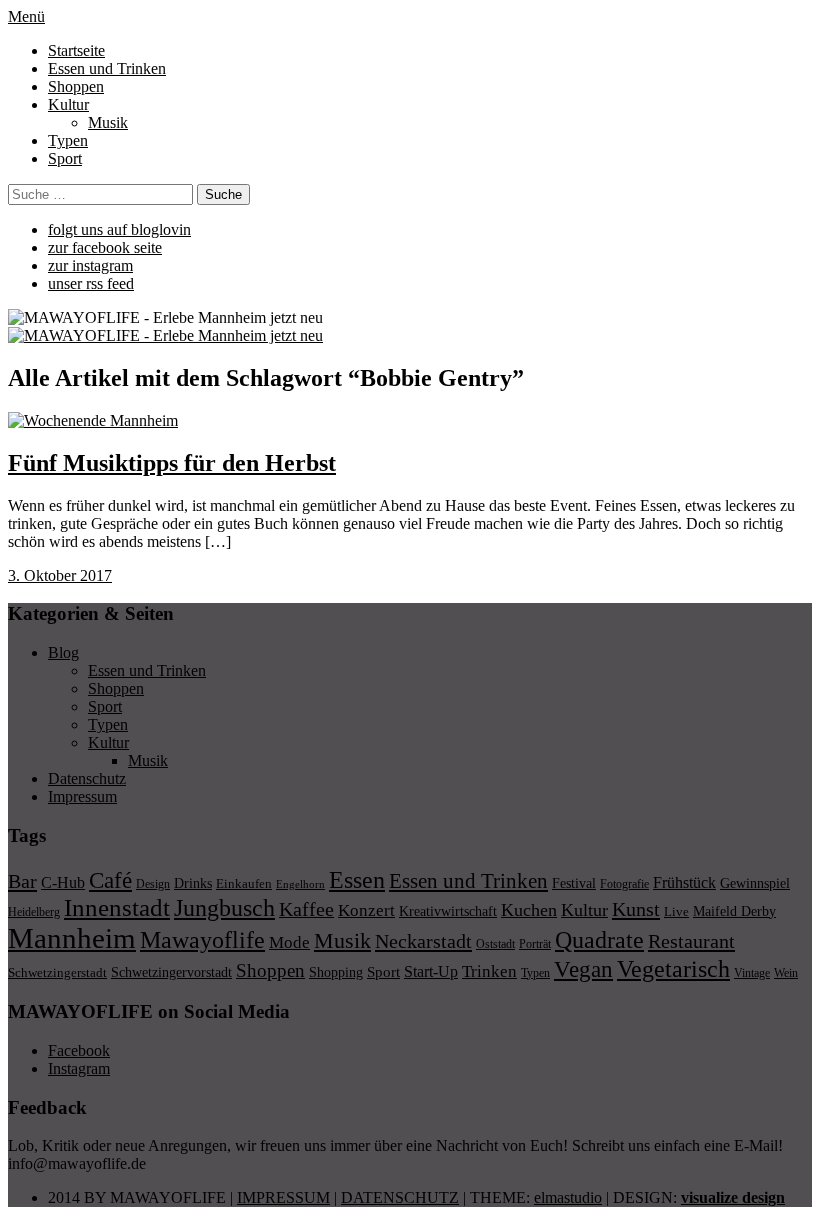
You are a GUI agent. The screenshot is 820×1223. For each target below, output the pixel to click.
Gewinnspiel (755, 883)
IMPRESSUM (283, 1197)
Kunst (636, 909)
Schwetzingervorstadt (171, 972)
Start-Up (431, 971)
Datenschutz (87, 778)
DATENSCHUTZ (400, 1197)
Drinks (193, 883)
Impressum (82, 796)
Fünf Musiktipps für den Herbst (172, 463)
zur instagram (90, 265)
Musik (108, 122)
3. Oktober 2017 (60, 575)
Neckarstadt (423, 941)
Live (676, 911)
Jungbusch (224, 907)
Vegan (583, 969)
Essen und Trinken (107, 68)
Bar (22, 881)
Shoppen (76, 86)
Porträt (535, 944)
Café (110, 880)
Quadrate (599, 940)
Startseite (76, 50)
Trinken (489, 971)
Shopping (336, 972)
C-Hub (63, 882)
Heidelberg (34, 912)
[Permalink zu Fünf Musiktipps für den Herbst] (93, 420)
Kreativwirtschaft (448, 911)
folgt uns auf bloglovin (119, 229)
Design (153, 884)
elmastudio (568, 1197)
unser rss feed (91, 283)
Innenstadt (117, 907)
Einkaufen (244, 883)
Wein (786, 973)
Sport (65, 158)
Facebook (79, 1050)
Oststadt (495, 944)
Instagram (79, 1068)
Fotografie (624, 884)
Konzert (366, 910)
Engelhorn (300, 884)
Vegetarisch (673, 968)
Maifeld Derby (734, 911)
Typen (68, 140)
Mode (289, 942)
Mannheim (72, 938)
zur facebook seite (105, 247)
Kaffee (306, 909)
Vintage (752, 973)
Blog (63, 652)
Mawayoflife (202, 940)
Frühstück (684, 882)
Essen (357, 879)
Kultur (68, 104)
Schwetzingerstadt (57, 972)
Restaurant (691, 941)
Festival (574, 883)
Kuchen (529, 910)
